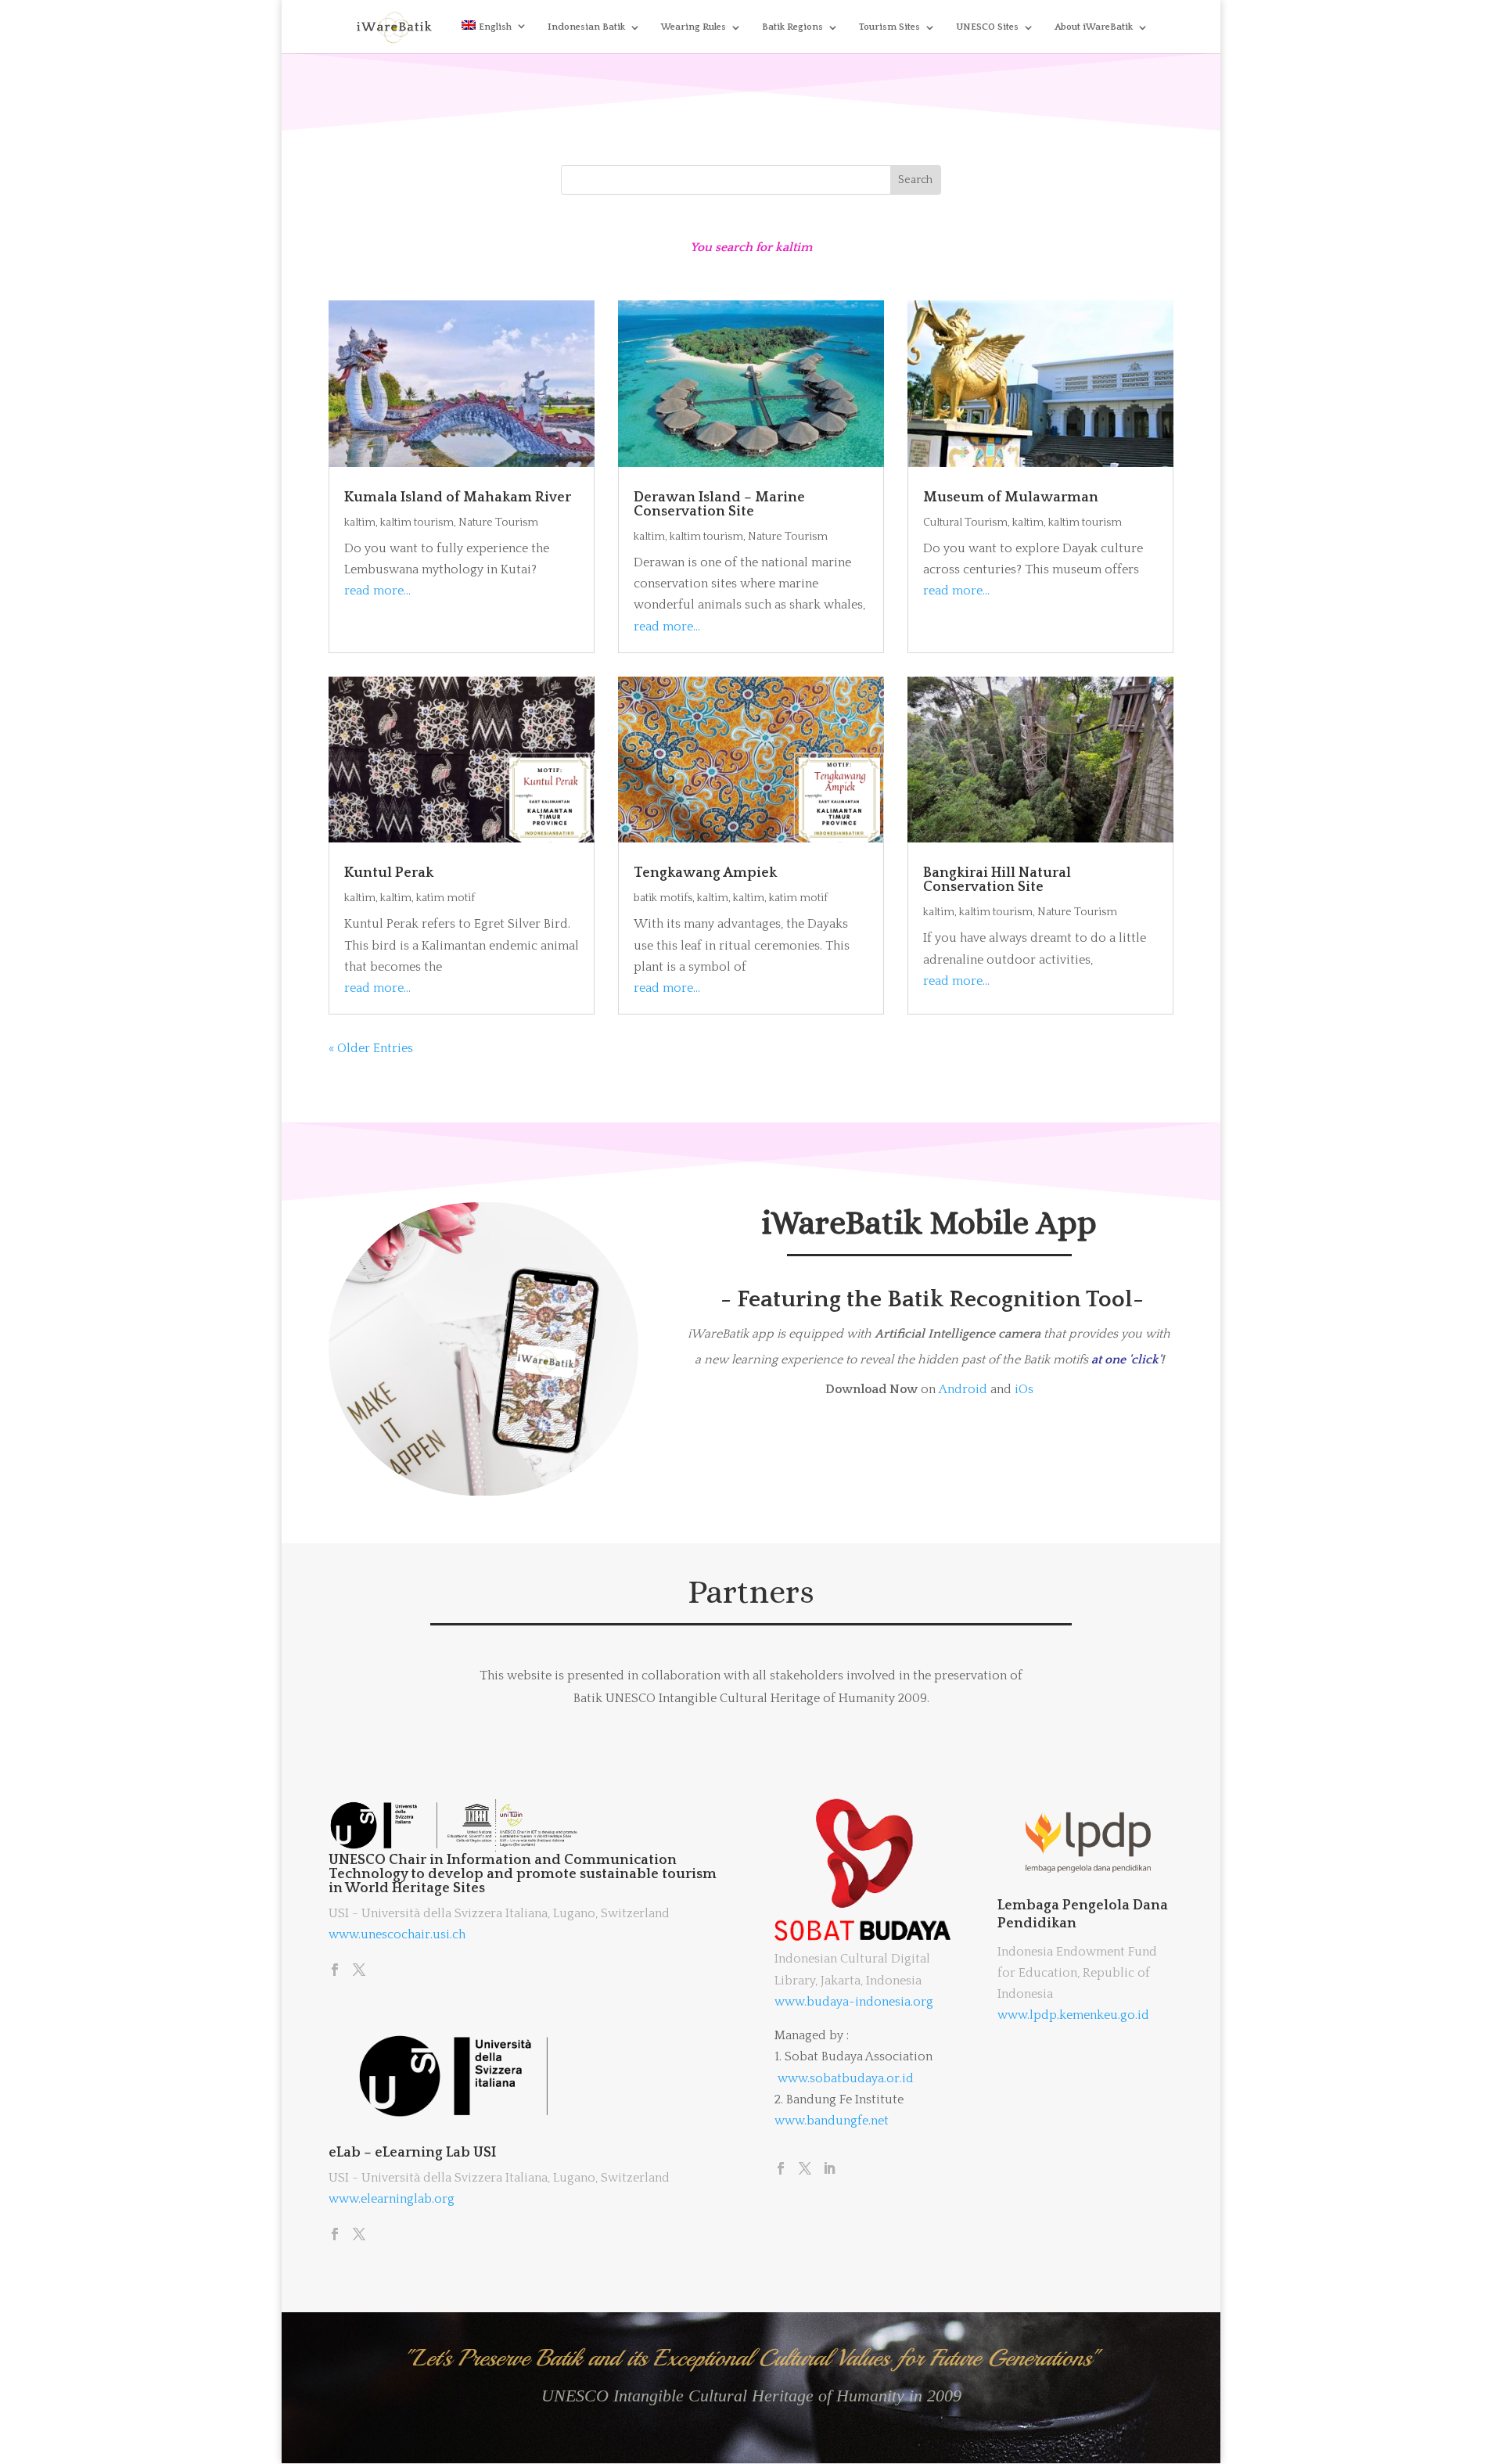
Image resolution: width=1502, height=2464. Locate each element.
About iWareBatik (1094, 27)
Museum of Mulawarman (1011, 497)
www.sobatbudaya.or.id (846, 2078)
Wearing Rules (694, 27)
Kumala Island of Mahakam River (458, 497)
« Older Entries (371, 1048)
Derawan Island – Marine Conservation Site (719, 505)
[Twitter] (359, 1971)
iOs (1024, 1389)
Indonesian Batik (586, 27)
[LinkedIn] (829, 2170)
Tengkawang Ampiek (705, 873)
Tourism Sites (889, 27)
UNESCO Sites (987, 27)
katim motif (446, 898)
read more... (377, 591)
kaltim (360, 523)
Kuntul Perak (389, 873)
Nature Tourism (498, 523)
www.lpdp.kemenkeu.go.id (1073, 2015)
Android (963, 1389)
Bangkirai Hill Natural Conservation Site (997, 880)
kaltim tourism (417, 523)
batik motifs (663, 898)
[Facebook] (335, 1971)
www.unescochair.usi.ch (397, 1934)
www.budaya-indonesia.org (854, 2002)
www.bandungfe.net (832, 2121)
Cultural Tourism (965, 523)
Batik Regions (792, 27)
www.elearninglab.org (392, 2199)
